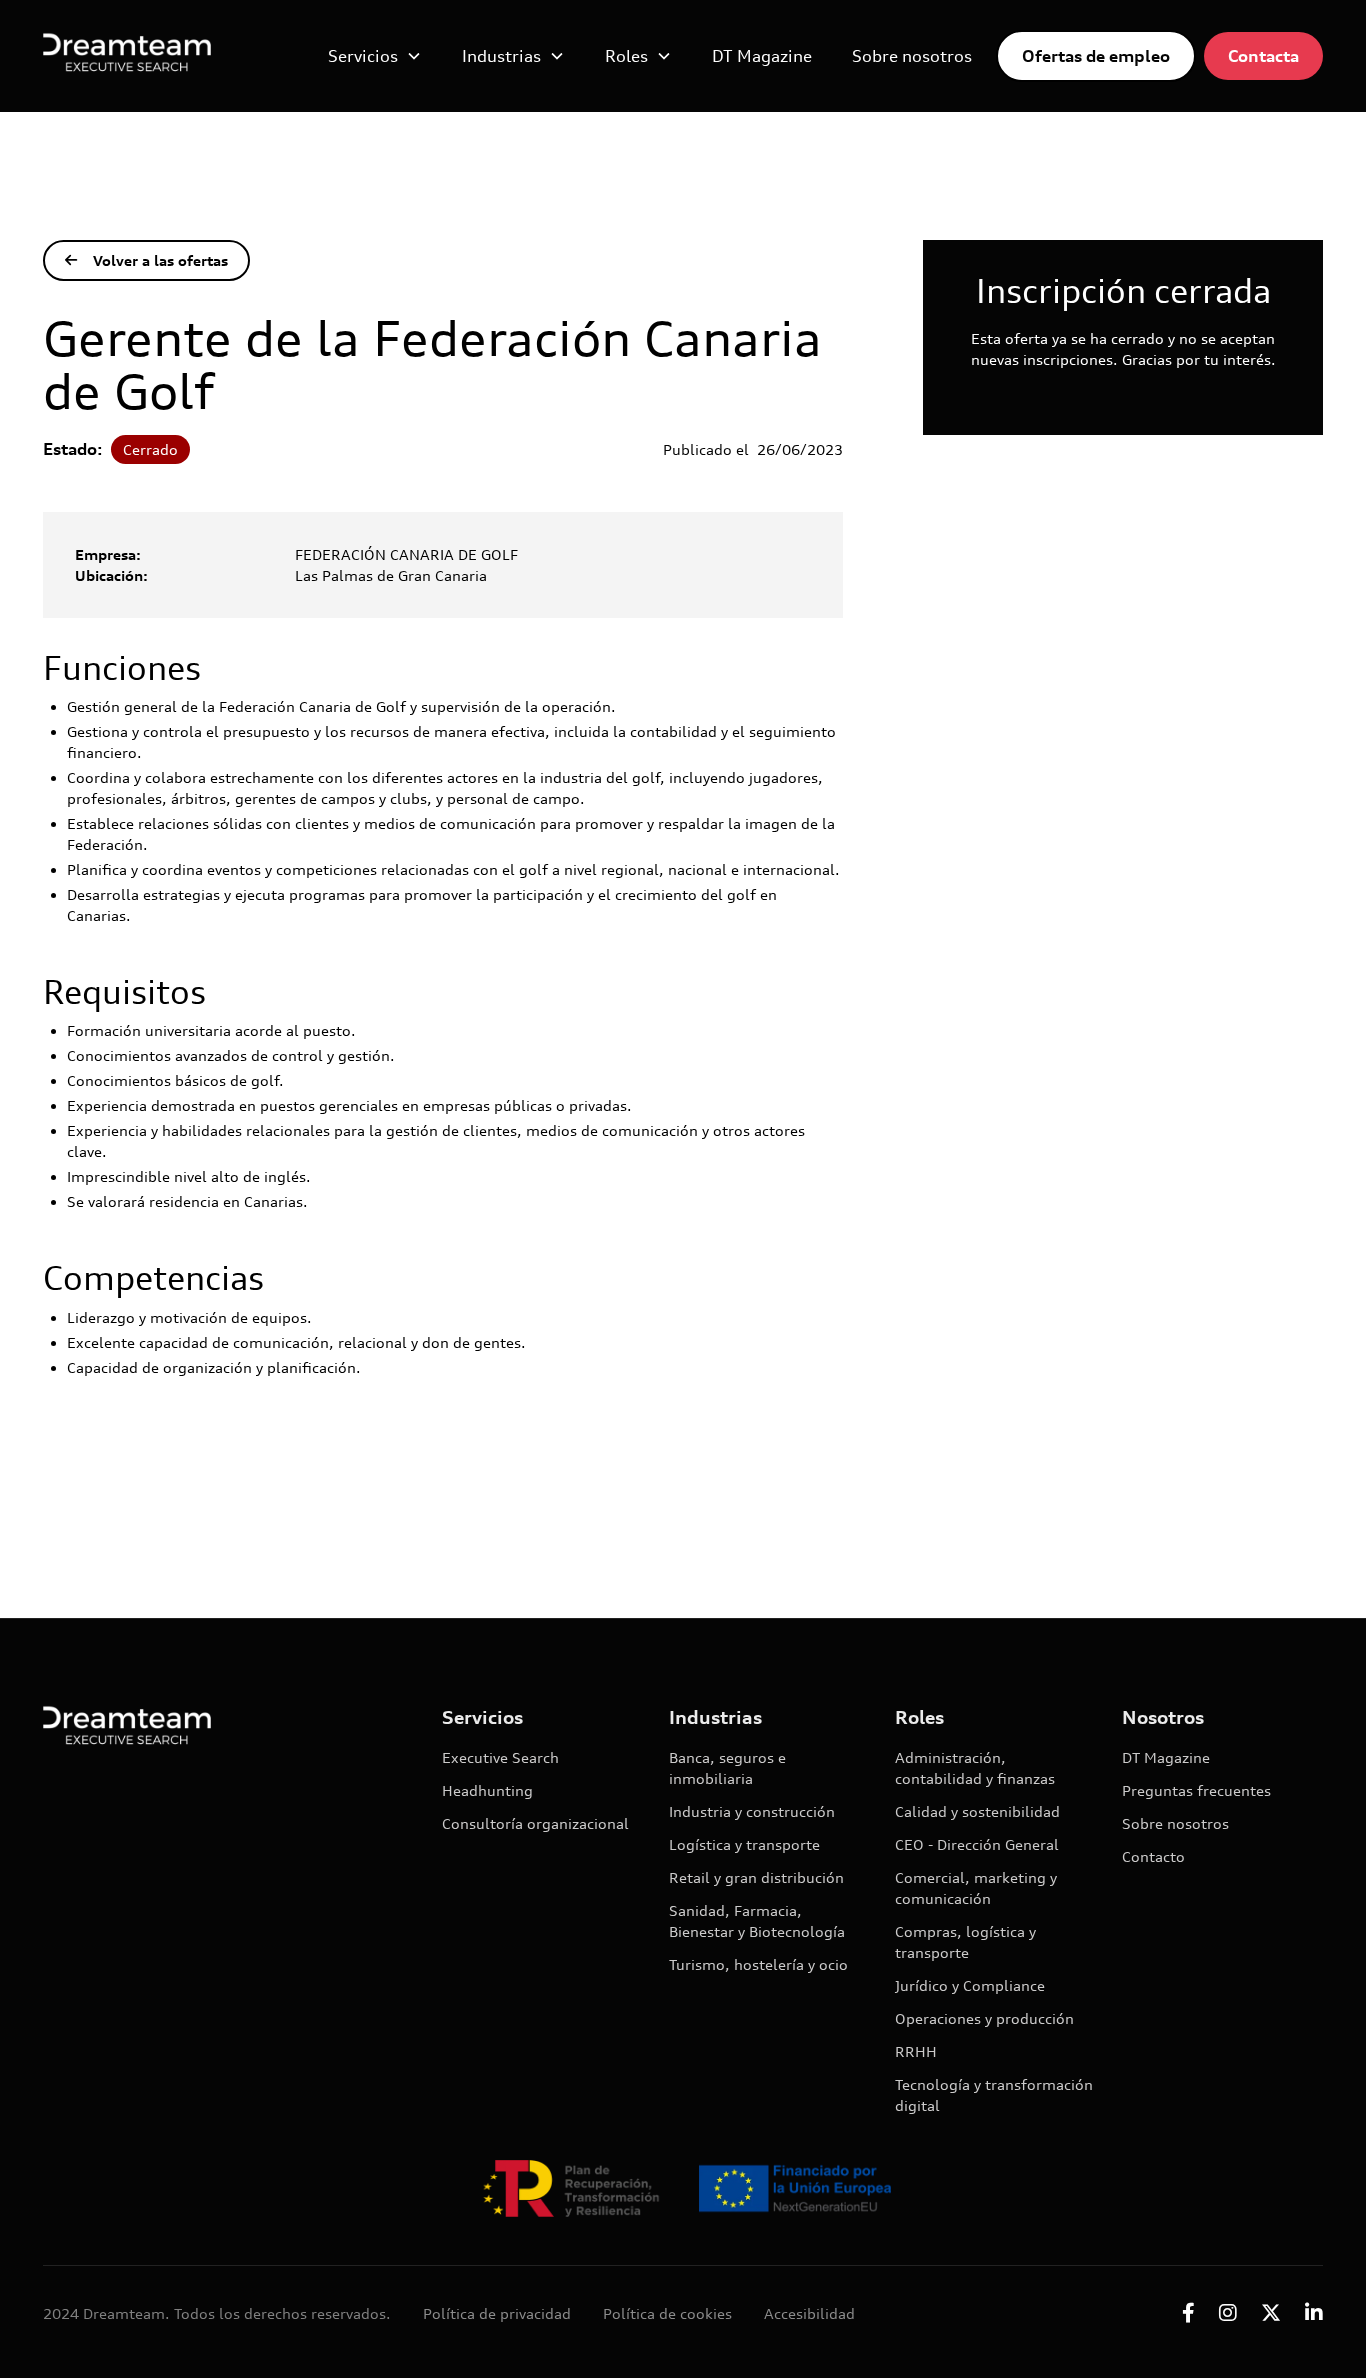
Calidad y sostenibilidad (977, 1811)
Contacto (1153, 1856)
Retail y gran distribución (756, 1877)
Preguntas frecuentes (1196, 1790)
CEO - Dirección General (977, 1844)
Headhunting (487, 1790)
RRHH (916, 2051)
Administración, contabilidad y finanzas (975, 1768)
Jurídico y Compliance (970, 1985)
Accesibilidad (809, 2313)
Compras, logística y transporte (965, 1942)
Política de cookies (667, 2313)
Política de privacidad (497, 2313)
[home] (127, 56)
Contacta (1263, 56)
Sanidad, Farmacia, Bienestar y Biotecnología (757, 1921)
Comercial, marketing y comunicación (976, 1888)
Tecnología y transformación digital (994, 2095)
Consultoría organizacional (535, 1823)
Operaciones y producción (984, 2018)
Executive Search (500, 1757)
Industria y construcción (752, 1811)
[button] (375, 56)
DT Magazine (762, 56)
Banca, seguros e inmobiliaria (727, 1768)
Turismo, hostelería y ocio (758, 1964)
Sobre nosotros (912, 56)
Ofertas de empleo (1096, 56)
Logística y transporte (744, 1844)
